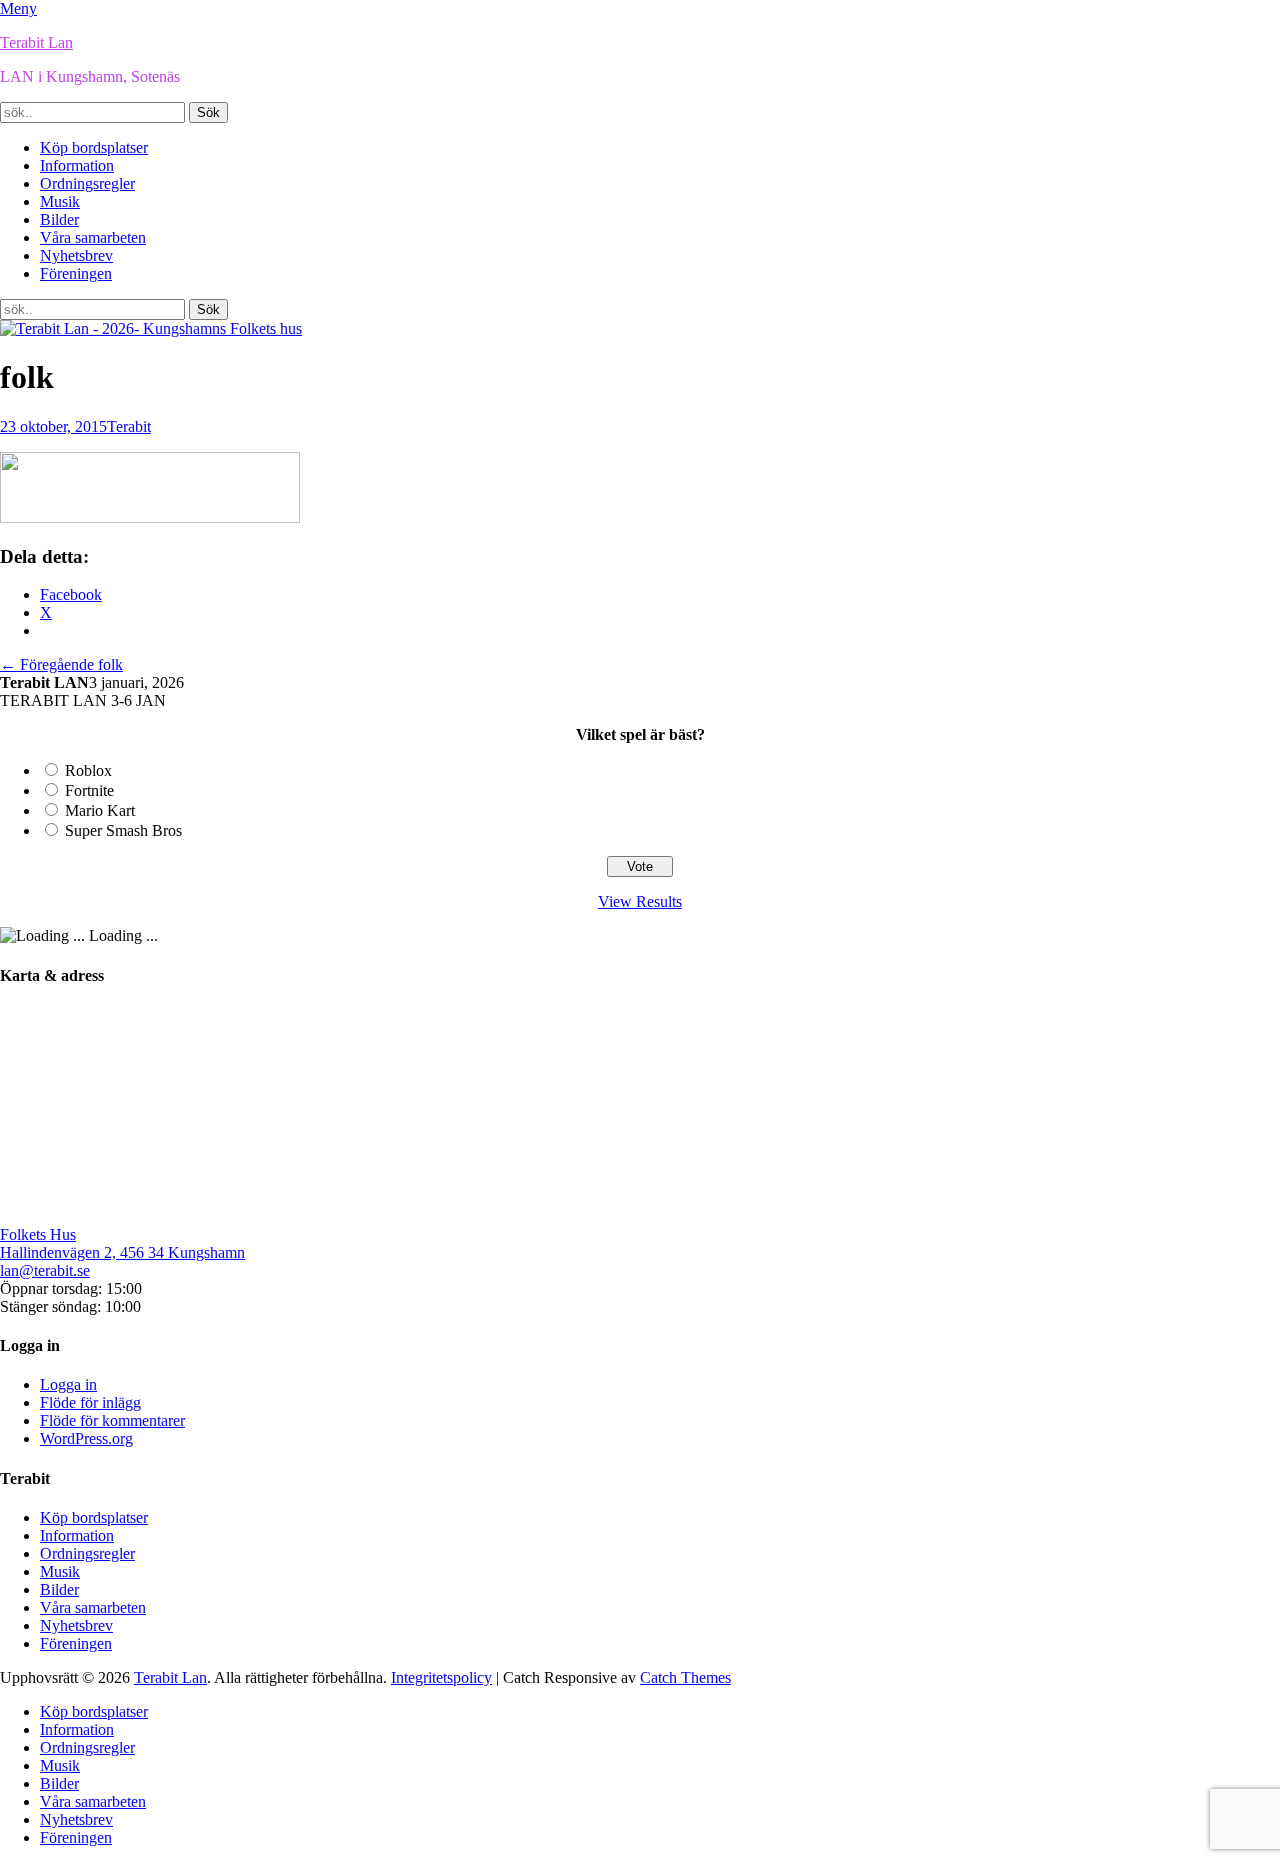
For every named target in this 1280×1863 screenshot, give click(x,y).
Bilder (59, 219)
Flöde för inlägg (90, 1402)
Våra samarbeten (93, 237)
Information (77, 165)
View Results (640, 901)
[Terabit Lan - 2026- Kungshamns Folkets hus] (151, 328)
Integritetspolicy (441, 1677)
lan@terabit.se (45, 1270)
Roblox (88, 770)
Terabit (129, 426)
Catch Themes (685, 1677)
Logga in (68, 1384)
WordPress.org (86, 1438)
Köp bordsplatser (94, 147)
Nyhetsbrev (76, 255)
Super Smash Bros (123, 830)
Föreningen (76, 273)
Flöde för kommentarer (112, 1420)
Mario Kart (100, 810)
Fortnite (89, 790)
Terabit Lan (36, 42)
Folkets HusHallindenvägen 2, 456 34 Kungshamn (122, 1243)
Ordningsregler (87, 183)
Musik (60, 201)
